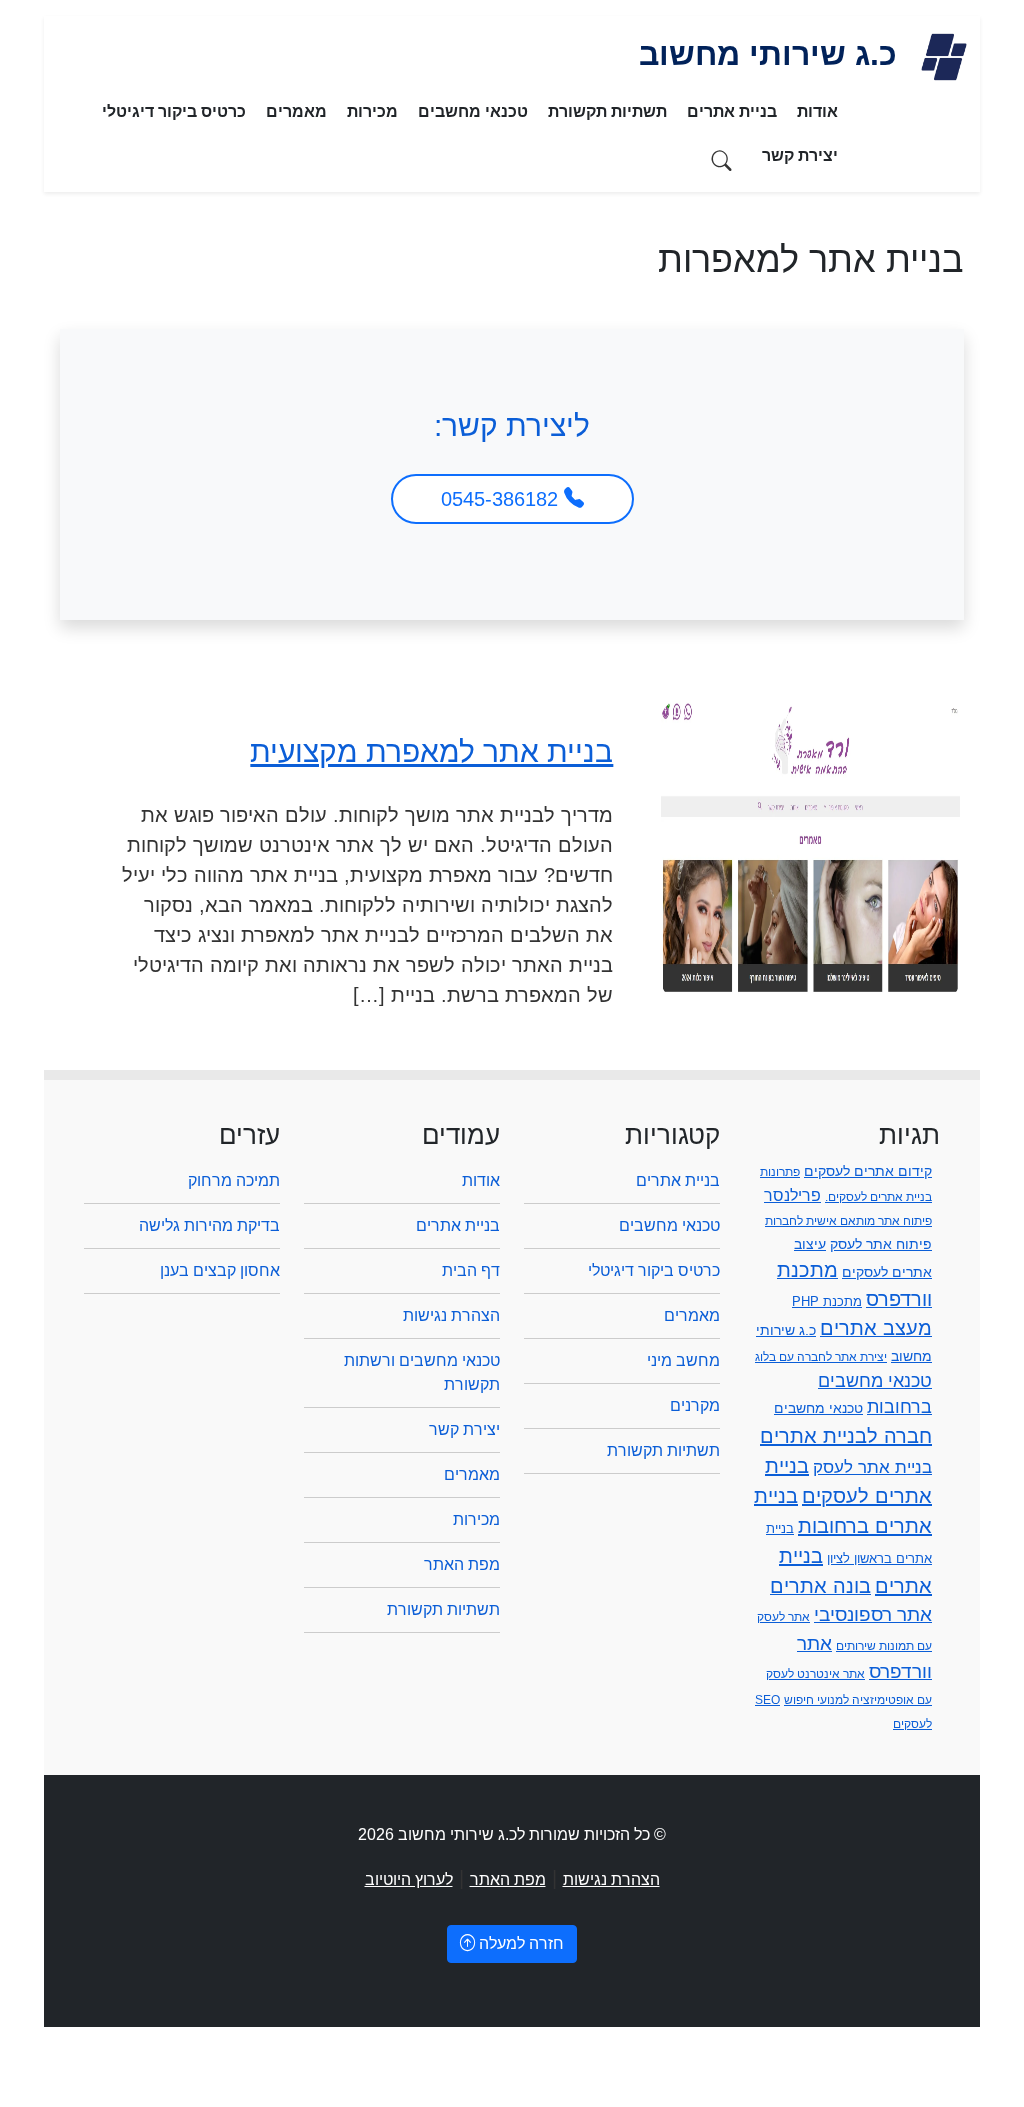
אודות (817, 111)
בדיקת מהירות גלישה (209, 1225)
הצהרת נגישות (451, 1315)
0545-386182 (502, 499)
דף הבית (471, 1270)
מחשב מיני (683, 1360)
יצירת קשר (800, 155)
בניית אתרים (732, 111)
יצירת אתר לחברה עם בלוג (821, 1357)
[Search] (722, 159)
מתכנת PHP (827, 1301)
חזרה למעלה (519, 1943)
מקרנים (695, 1405)
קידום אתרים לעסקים (868, 1171)
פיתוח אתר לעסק (881, 1244)
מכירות (372, 111)
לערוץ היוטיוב (409, 1879)
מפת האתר (462, 1564)
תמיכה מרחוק (234, 1180)
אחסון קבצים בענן (220, 1270)
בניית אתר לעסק (872, 1467)
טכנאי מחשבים (473, 111)
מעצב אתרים (876, 1328)
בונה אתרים (820, 1586)
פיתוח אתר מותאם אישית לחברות (848, 1221)
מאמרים (296, 111)
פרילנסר (792, 1195)
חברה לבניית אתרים (846, 1436)
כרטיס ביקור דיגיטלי (174, 111)
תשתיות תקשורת (607, 111)
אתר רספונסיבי (873, 1614)
